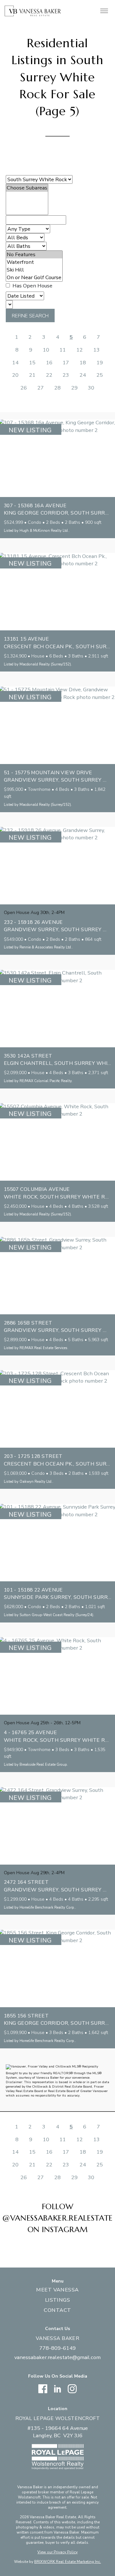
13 (96, 350)
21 (32, 375)
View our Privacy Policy (57, 2552)
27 (41, 388)
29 (74, 388)
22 (49, 375)
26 (24, 388)
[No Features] (34, 255)
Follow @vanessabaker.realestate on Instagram (57, 2218)
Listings (58, 2300)
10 (46, 350)
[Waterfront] (34, 262)
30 (91, 388)
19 (100, 363)
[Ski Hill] (34, 270)
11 (63, 350)
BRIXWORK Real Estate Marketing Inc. (68, 2562)
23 (66, 375)
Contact (57, 2310)
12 (80, 350)
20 (15, 375)
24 (83, 375)
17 (66, 363)
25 (100, 375)
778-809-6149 (57, 2348)
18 (83, 363)
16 (49, 363)
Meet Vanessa (57, 2290)
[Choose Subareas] (27, 188)
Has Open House (32, 286)
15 (32, 363)
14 (15, 363)
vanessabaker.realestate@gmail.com (57, 2357)
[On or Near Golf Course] (34, 278)
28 (57, 388)
